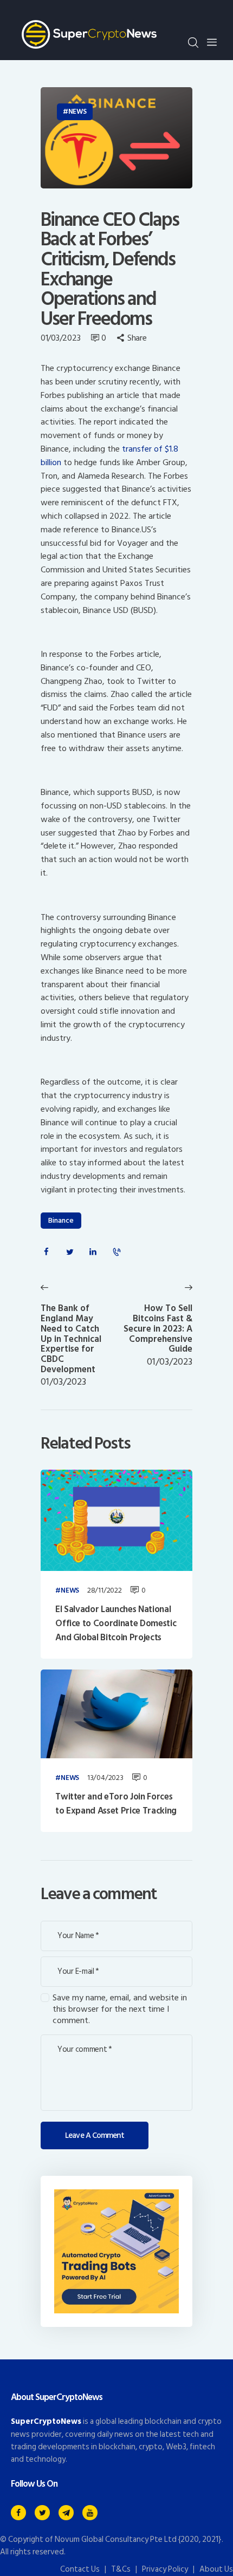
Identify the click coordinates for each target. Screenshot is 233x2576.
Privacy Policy (165, 2569)
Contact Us (80, 2569)
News (77, 112)
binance (61, 1220)
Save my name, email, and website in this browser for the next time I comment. (120, 2009)
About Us (216, 2569)
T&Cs (121, 2569)
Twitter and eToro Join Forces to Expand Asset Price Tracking (116, 1804)
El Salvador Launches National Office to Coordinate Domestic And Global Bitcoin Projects (116, 1624)
